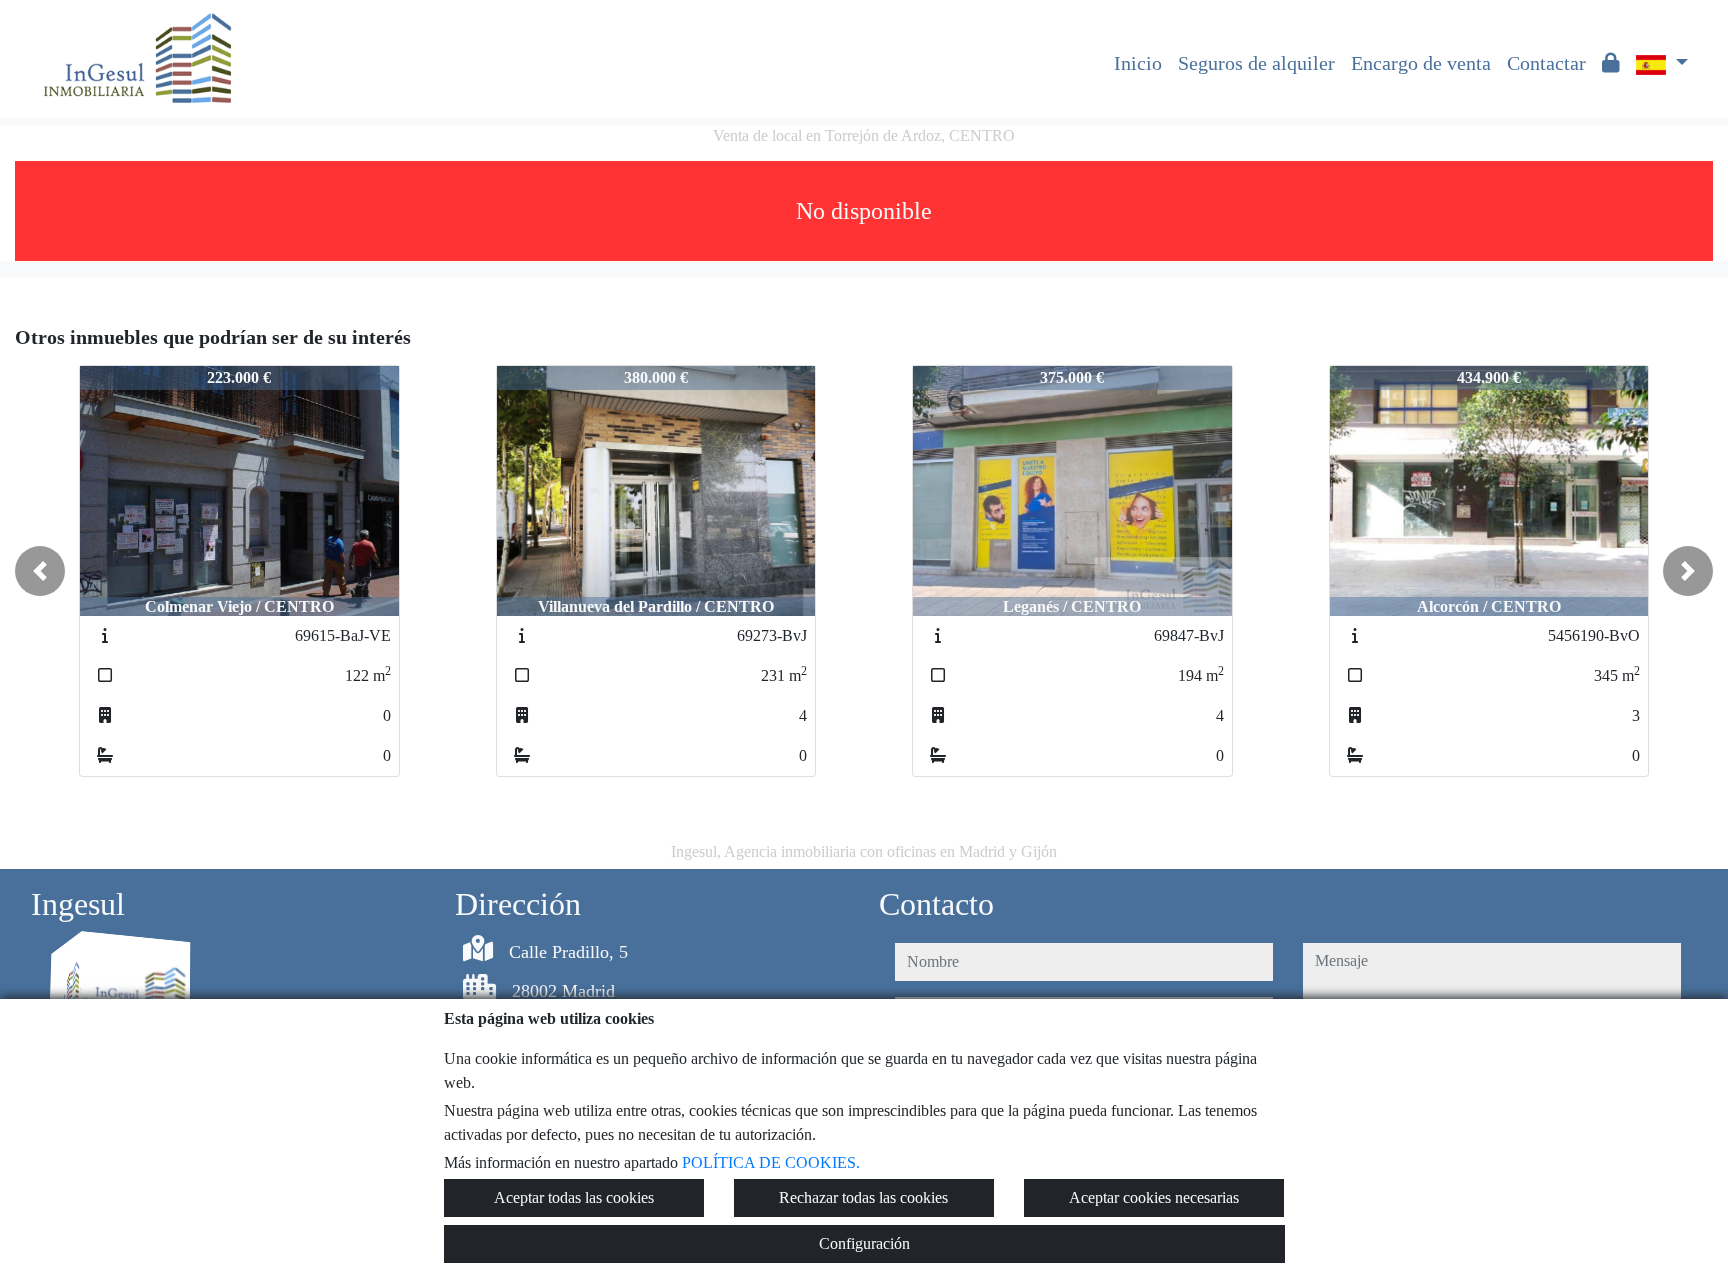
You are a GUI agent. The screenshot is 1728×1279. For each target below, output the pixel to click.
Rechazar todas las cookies (863, 1197)
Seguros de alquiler (1256, 63)
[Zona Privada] (1611, 63)
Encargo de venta (1421, 63)
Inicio (1138, 63)
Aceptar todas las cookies (574, 1197)
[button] (40, 571)
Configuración (864, 1243)
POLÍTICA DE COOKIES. (771, 1162)
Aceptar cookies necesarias (1154, 1197)
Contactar (1546, 63)
